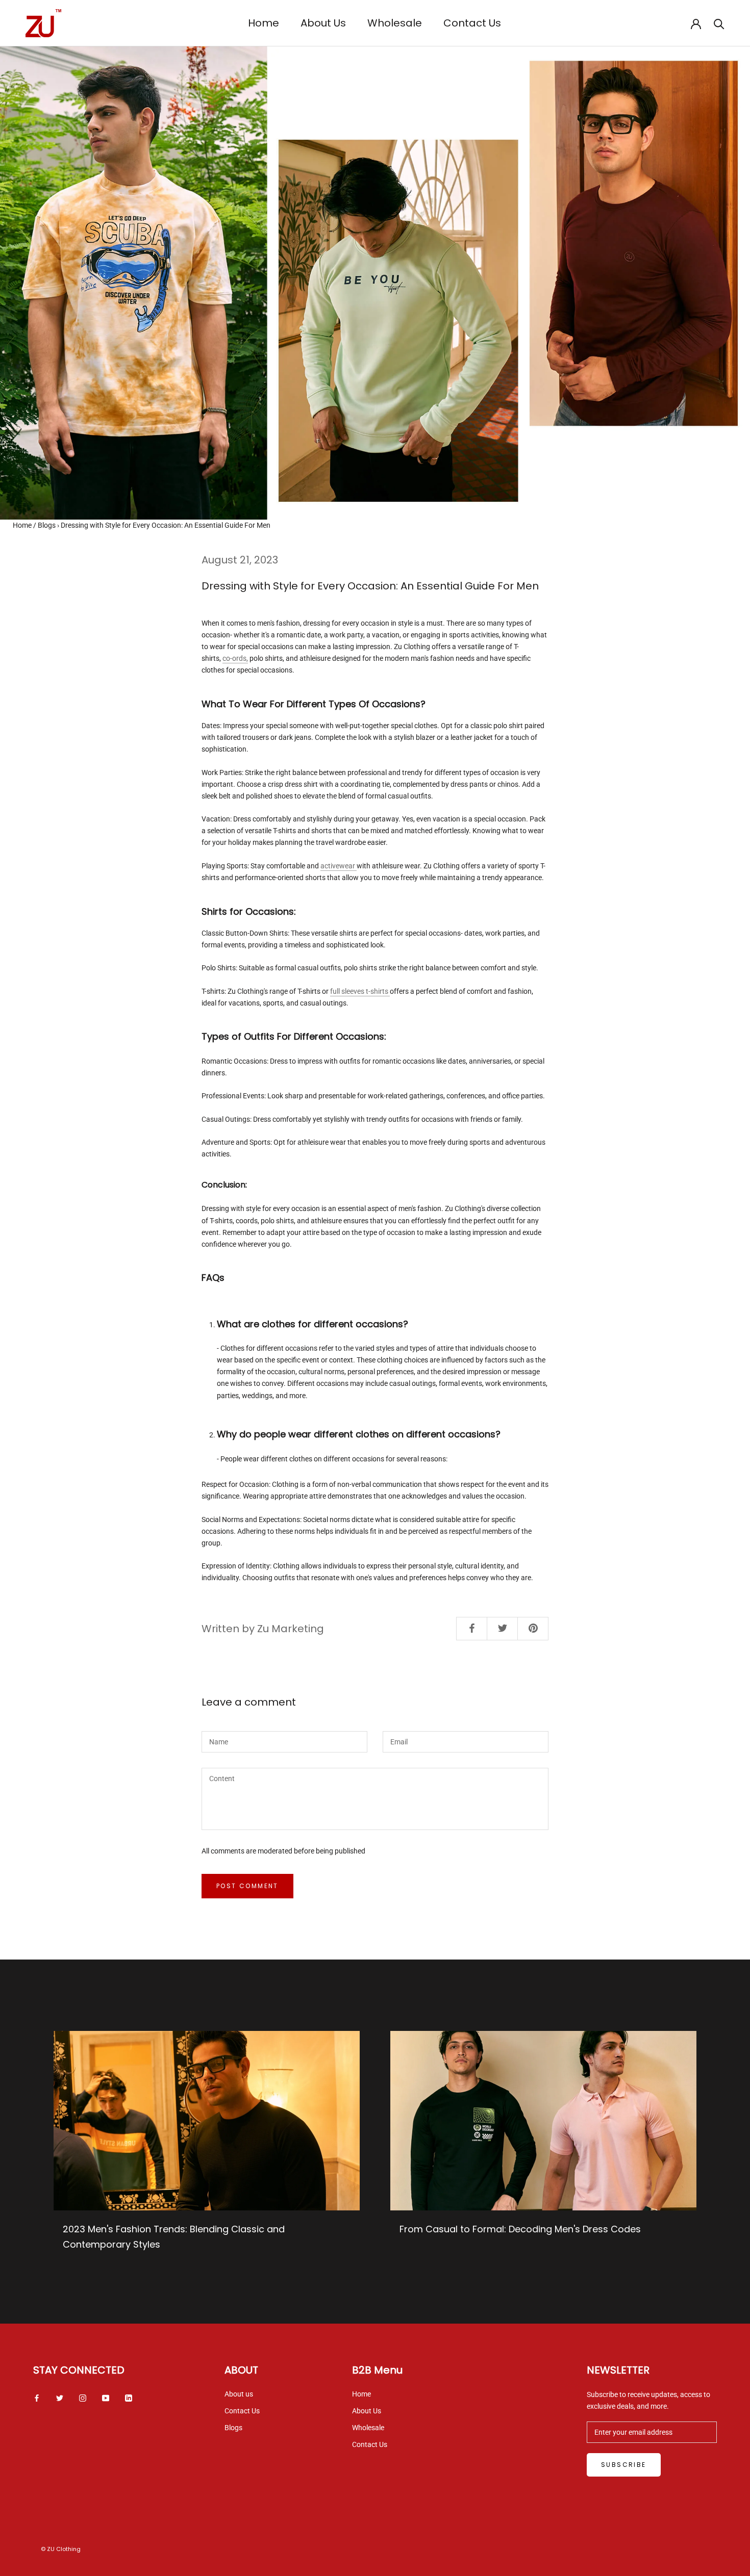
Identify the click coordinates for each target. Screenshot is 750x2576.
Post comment (247, 1886)
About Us (323, 23)
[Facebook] (37, 2398)
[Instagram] (83, 2398)
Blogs (47, 525)
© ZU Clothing (61, 2549)
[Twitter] (60, 2398)
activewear (339, 866)
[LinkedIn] (129, 2398)
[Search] (719, 23)
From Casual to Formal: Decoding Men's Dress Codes (520, 2229)
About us (239, 2394)
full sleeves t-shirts (360, 991)
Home (264, 23)
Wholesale (395, 23)
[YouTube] (106, 2398)
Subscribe (624, 2465)
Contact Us (472, 23)
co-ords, (235, 658)
